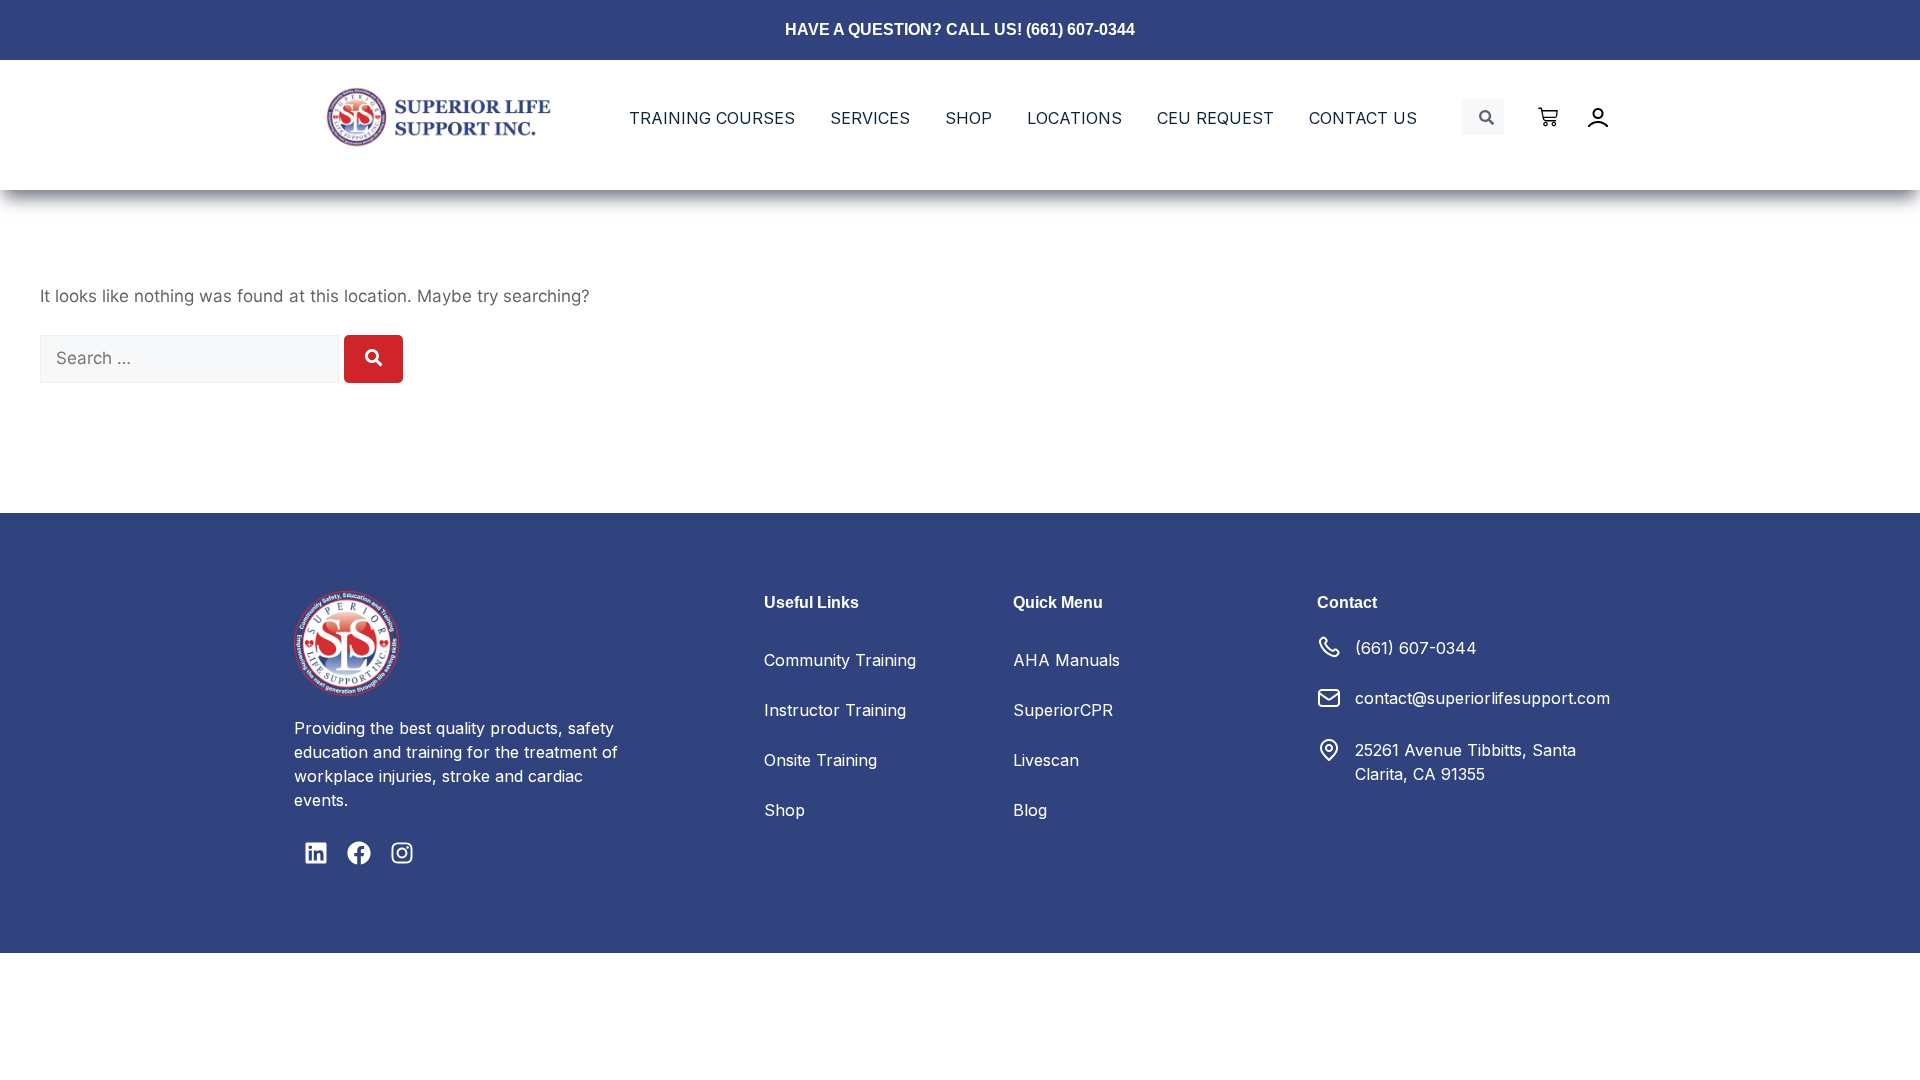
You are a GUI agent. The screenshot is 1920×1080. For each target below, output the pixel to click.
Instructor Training (835, 710)
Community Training (840, 660)
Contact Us (1363, 118)
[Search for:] (192, 358)
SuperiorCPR (1063, 710)
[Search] (373, 359)
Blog (1030, 810)
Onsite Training (820, 760)
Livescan (1046, 760)
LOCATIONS (1074, 118)
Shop (784, 810)
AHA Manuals (1066, 660)
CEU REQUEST (1215, 118)
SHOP (968, 118)
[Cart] (1549, 117)
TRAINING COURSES (712, 118)
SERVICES (870, 118)
